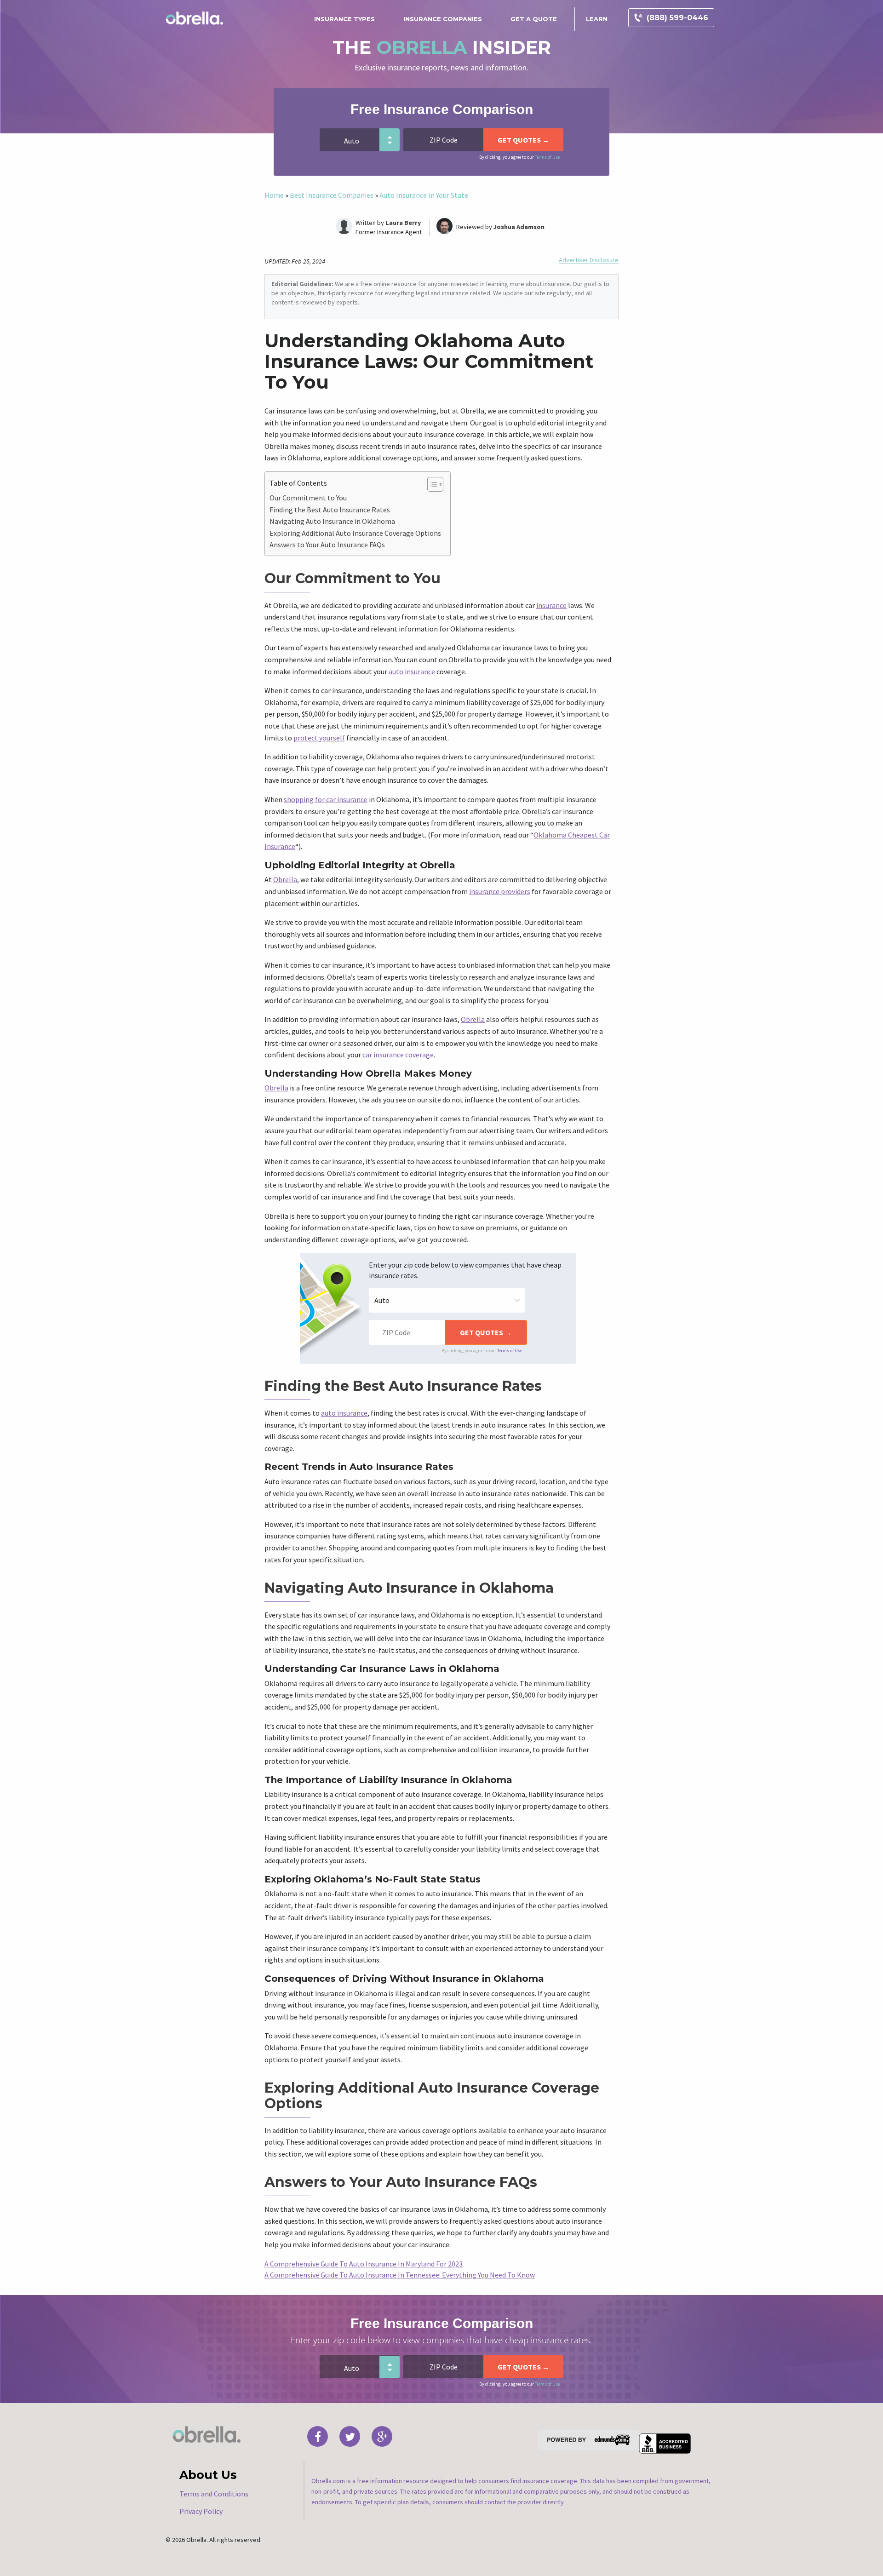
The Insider (442, 47)
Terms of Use (547, 157)
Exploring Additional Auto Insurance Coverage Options (355, 533)
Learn (597, 19)
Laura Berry (403, 223)
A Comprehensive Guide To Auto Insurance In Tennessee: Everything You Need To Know (400, 2275)
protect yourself (319, 738)
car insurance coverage (398, 1055)
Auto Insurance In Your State (424, 195)
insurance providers (500, 891)
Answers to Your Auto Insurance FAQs (327, 545)
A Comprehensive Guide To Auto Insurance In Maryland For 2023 (364, 2264)
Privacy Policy (201, 2511)
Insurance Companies (443, 19)
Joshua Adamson (519, 227)
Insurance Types (344, 19)
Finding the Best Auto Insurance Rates (330, 510)
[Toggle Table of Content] (431, 484)
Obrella (285, 879)
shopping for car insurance (326, 799)
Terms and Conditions (214, 2494)
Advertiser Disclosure (589, 260)
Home (274, 195)
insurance (551, 605)
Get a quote (534, 19)
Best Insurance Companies (332, 195)
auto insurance (412, 671)
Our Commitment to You (308, 498)
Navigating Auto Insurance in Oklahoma (332, 521)
